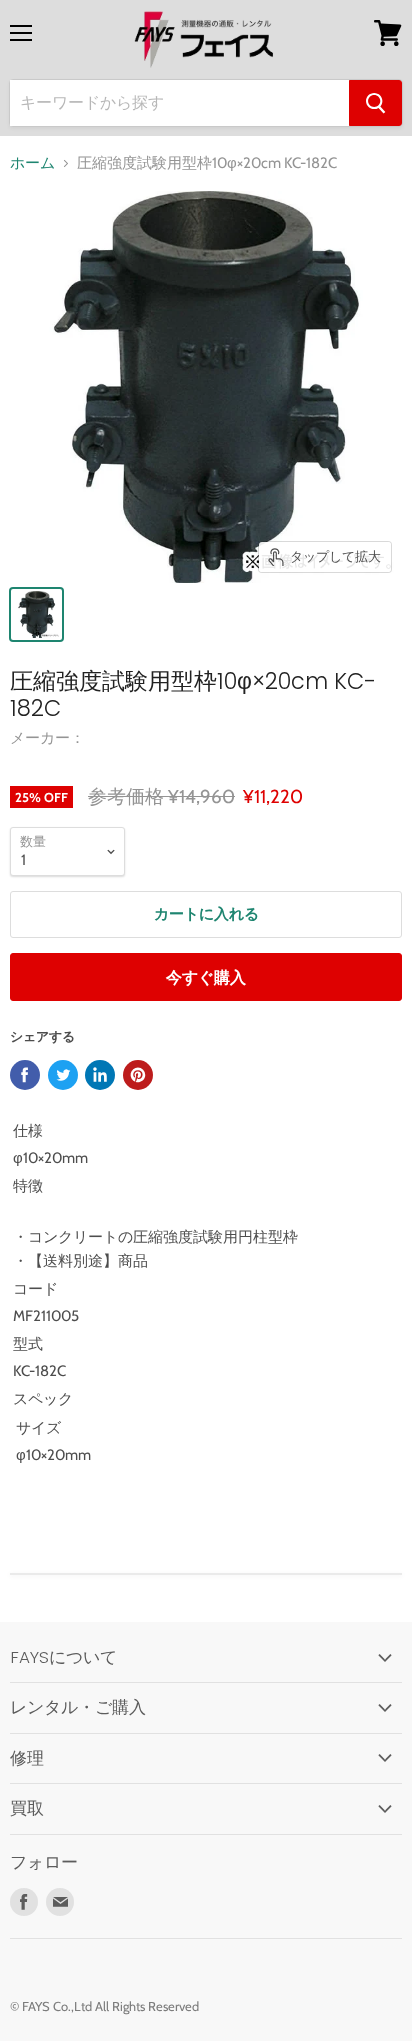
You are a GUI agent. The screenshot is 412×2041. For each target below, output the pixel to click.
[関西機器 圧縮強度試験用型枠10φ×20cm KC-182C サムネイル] (36, 614)
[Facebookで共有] (25, 1075)
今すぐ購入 (206, 977)
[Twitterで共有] (63, 1075)
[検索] (375, 103)
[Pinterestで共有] (138, 1075)
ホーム (32, 163)
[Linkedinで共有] (100, 1075)
